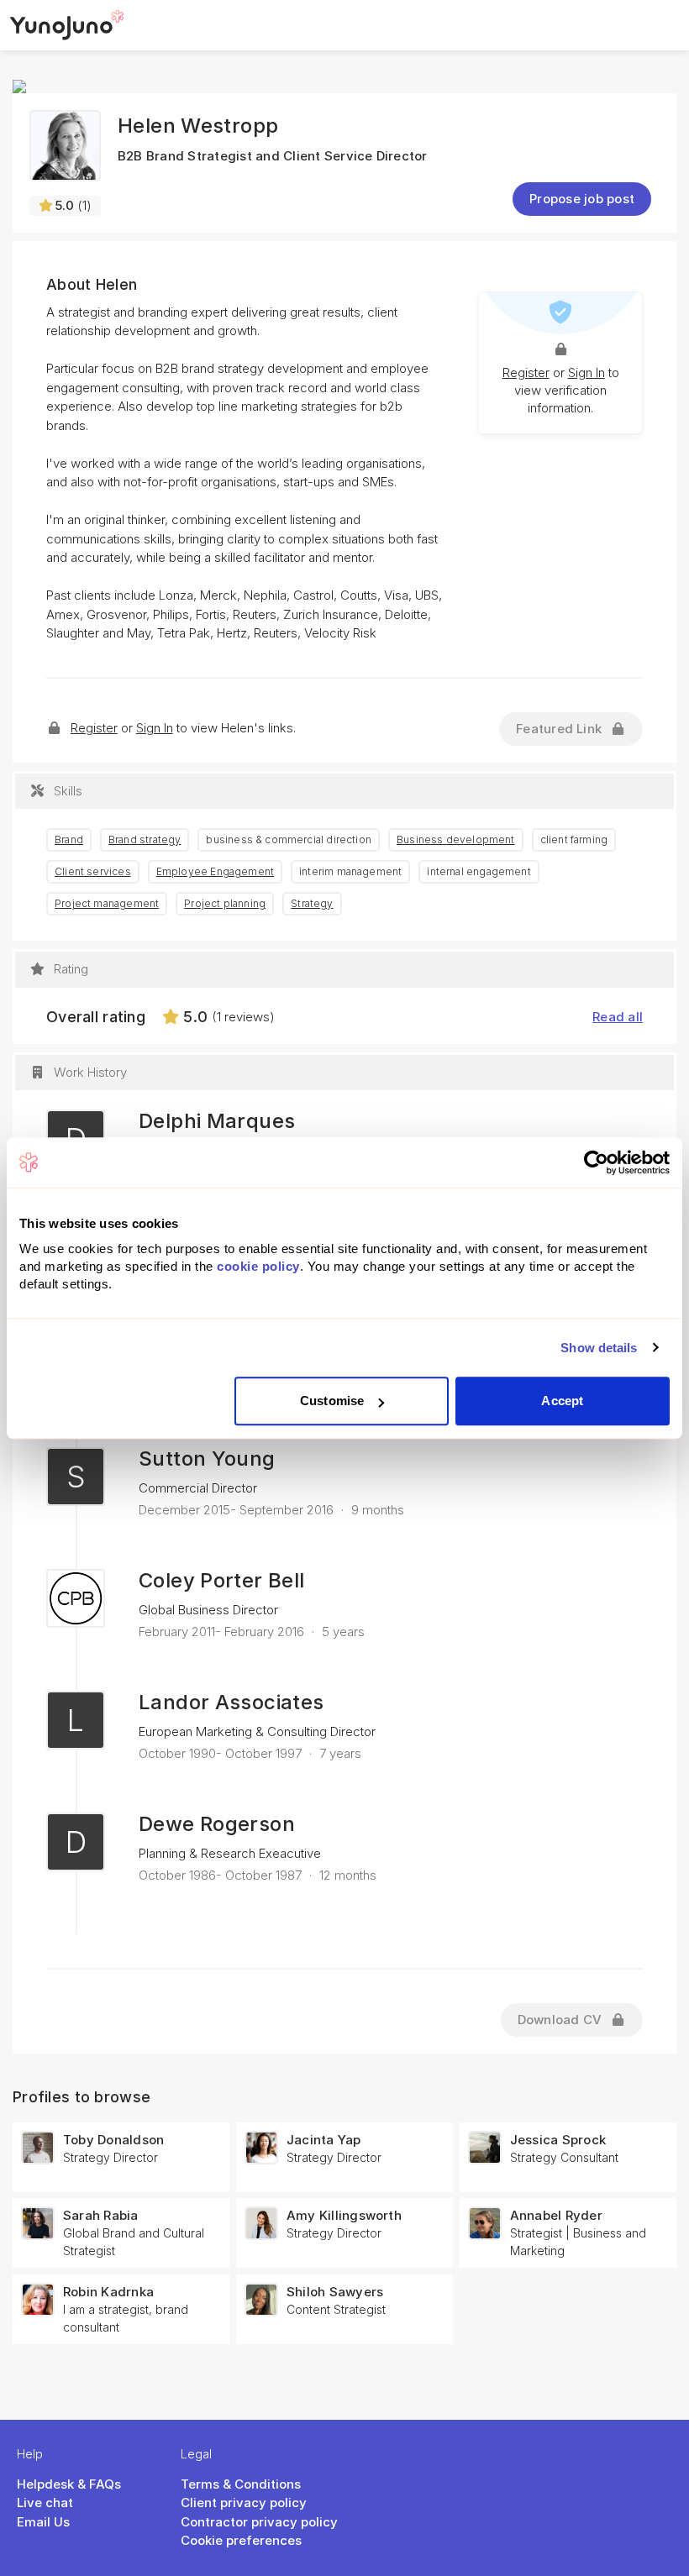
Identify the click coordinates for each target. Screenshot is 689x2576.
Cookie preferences (241, 2540)
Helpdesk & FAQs (69, 2484)
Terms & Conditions (241, 2484)
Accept (562, 1401)
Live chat (45, 2503)
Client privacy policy (244, 2503)
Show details (599, 1348)
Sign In (586, 372)
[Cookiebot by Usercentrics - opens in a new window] (596, 1162)
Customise (332, 1401)
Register (526, 372)
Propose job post (582, 199)
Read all (618, 1017)
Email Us (43, 2522)
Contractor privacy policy (259, 2522)
